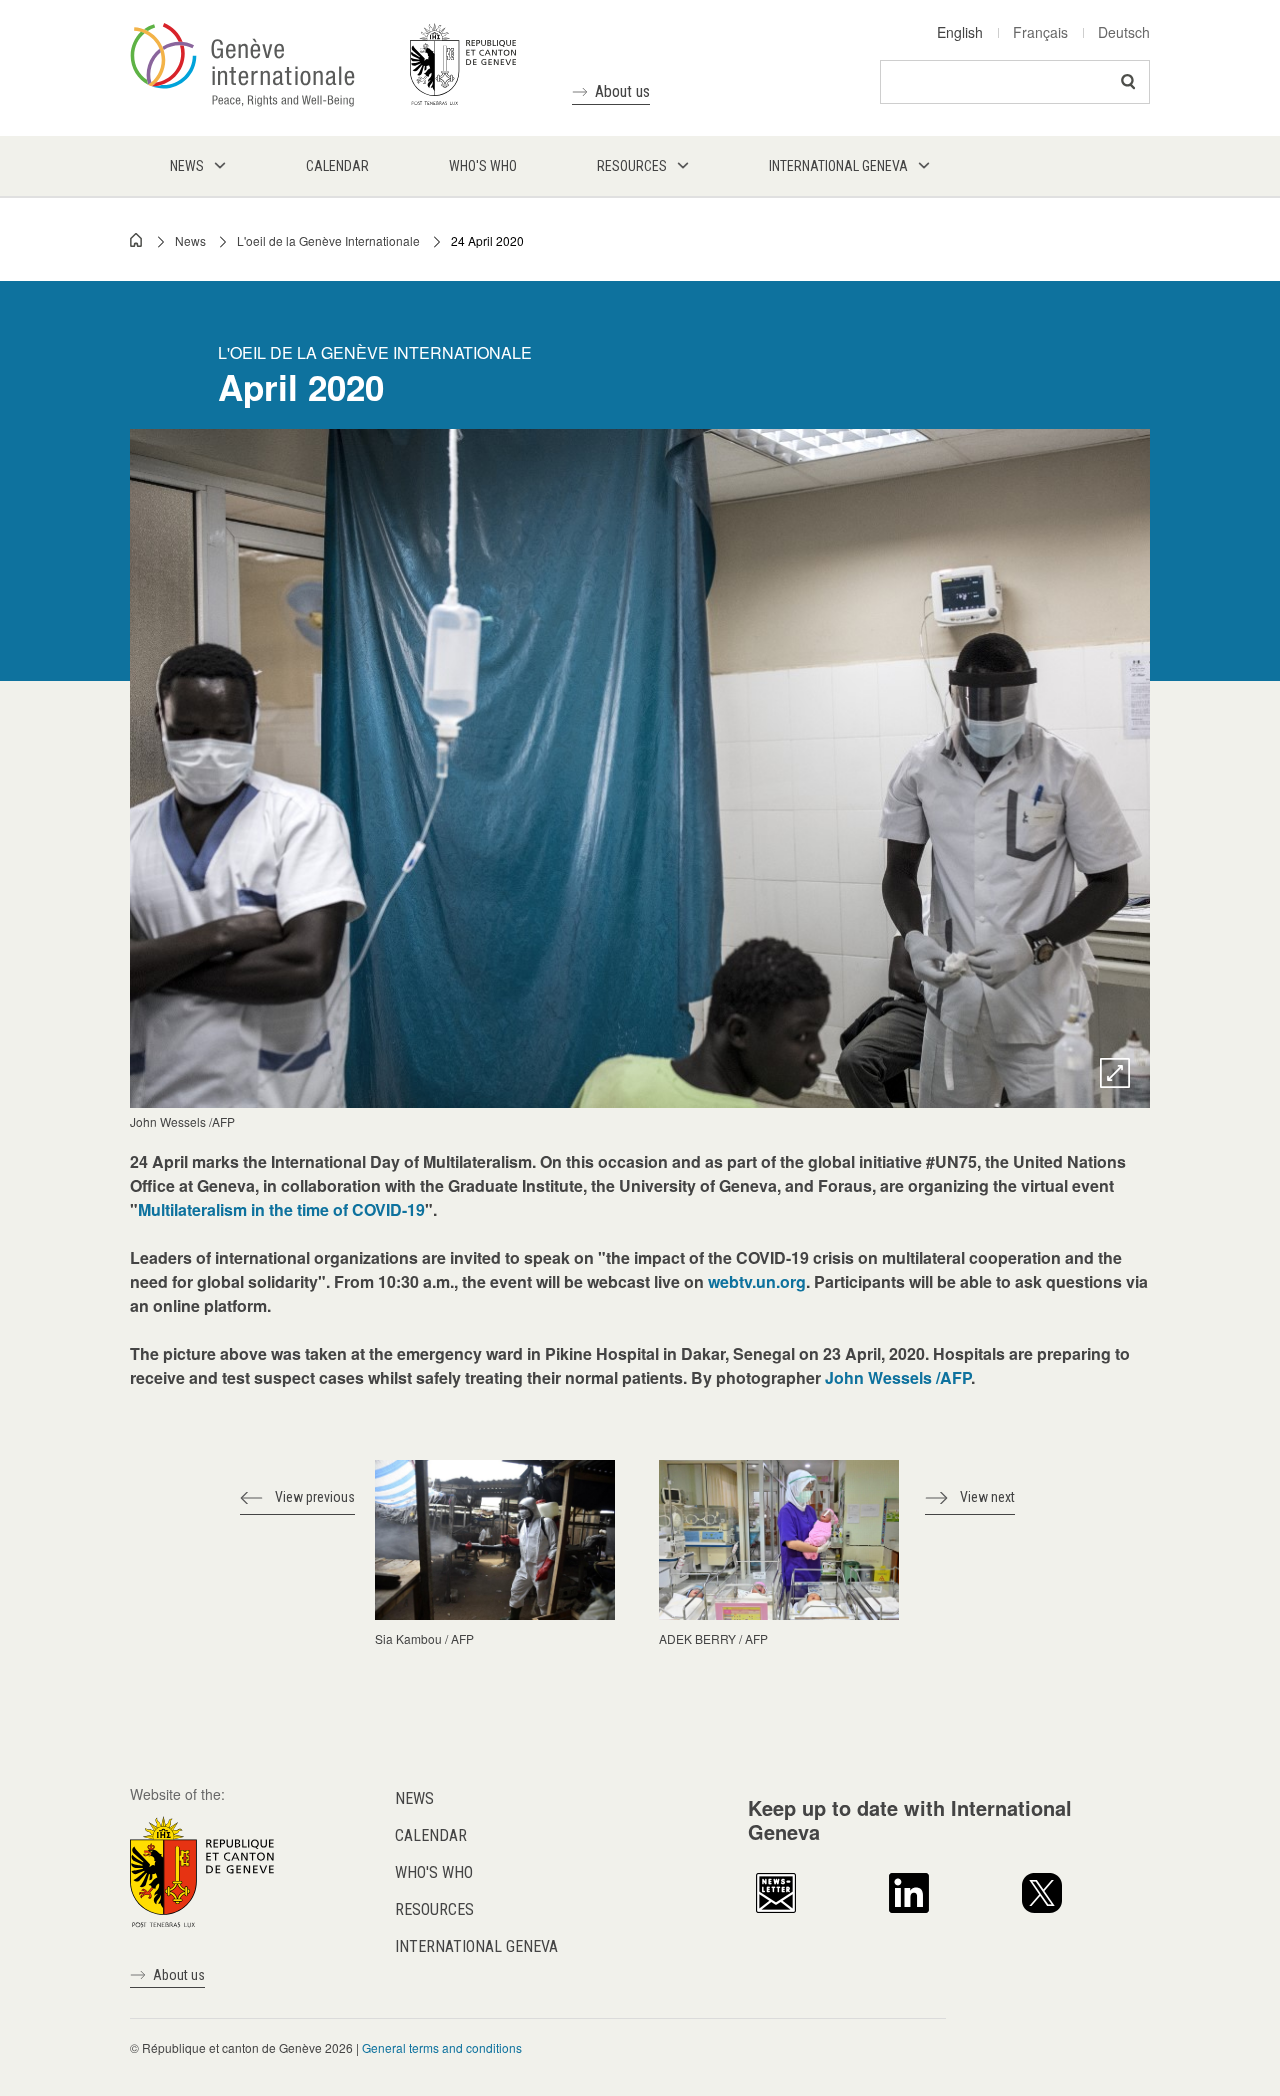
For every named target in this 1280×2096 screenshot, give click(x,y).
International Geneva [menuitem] (838, 166)
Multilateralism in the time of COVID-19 (281, 1209)
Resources (434, 1909)
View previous (315, 1497)
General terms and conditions (442, 2047)
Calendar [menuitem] (337, 166)
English (960, 32)
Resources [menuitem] (632, 166)
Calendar (431, 1835)
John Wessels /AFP (898, 1377)
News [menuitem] (187, 166)
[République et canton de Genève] (202, 1870)
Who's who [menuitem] (483, 166)
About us (622, 91)
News (190, 240)
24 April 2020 (487, 240)
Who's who (434, 1872)
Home (137, 240)
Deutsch (1124, 32)
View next (987, 1497)
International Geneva (476, 1946)
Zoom (1115, 1073)
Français (1040, 32)
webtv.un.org (757, 1281)
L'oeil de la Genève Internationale (328, 240)
